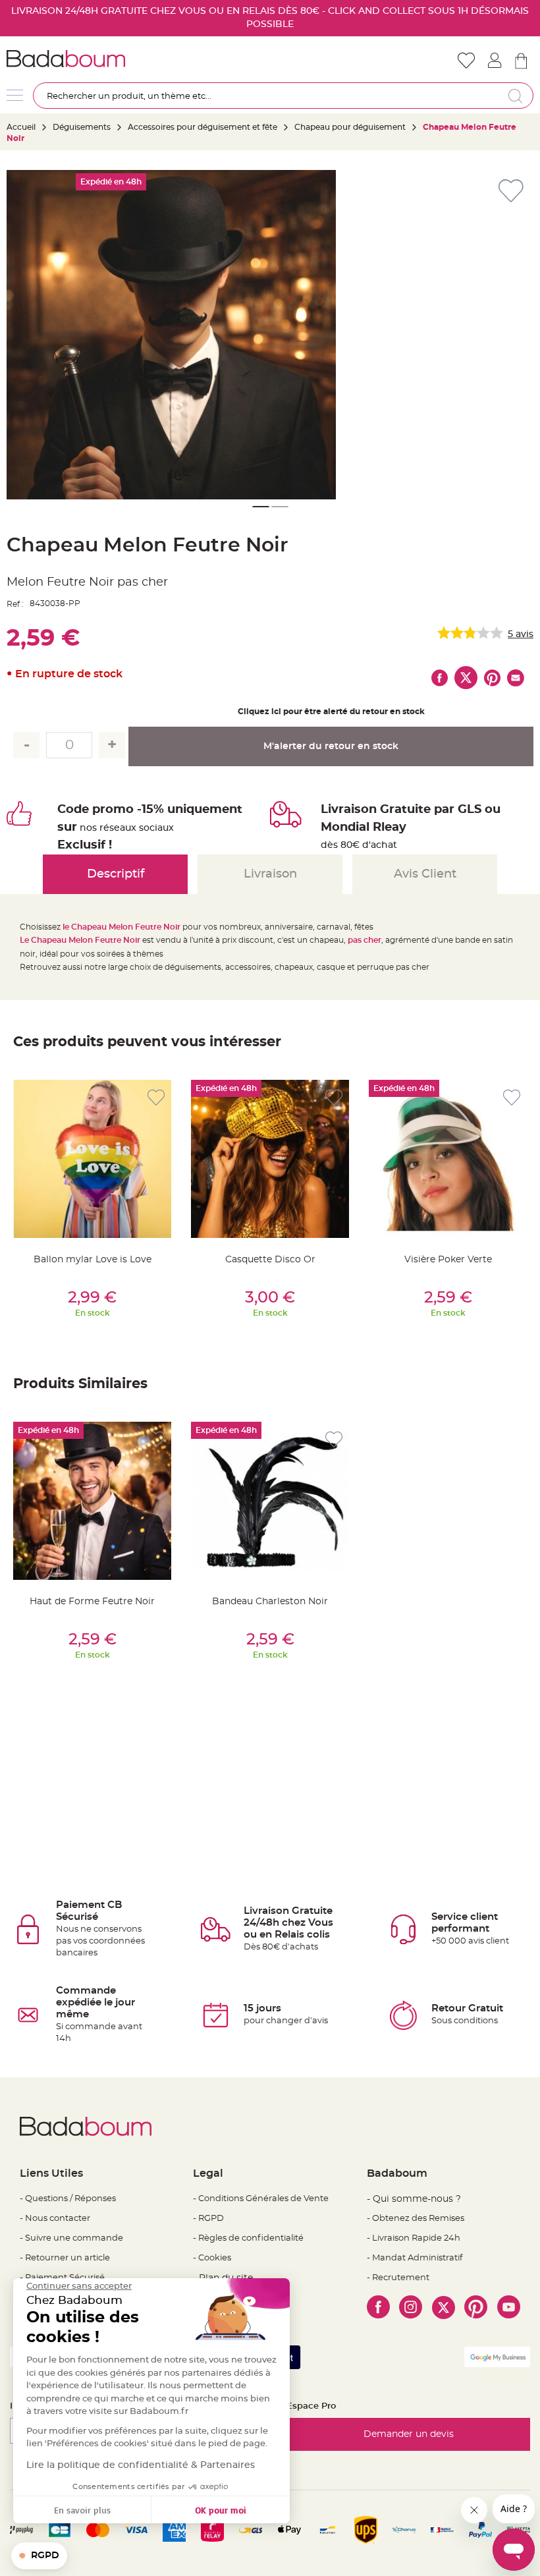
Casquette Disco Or (270, 1260)
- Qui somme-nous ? (414, 2199)
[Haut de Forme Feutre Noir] (92, 1501)
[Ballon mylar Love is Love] (92, 1159)
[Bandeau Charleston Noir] (270, 1501)
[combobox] (283, 96)
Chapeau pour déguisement (350, 127)
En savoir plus (82, 2510)
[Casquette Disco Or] (270, 1159)
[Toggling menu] (15, 95)
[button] (260, 507)
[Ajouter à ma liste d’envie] (156, 1098)
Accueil (21, 127)
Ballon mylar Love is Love (93, 1260)
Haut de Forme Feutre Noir (92, 1602)
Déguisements (82, 127)
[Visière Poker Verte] (448, 1159)
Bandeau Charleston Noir (270, 1602)
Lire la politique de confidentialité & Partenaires (141, 2465)
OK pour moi (221, 2510)
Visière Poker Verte (448, 1260)
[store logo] (138, 59)
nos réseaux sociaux (127, 828)
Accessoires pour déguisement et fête (202, 127)
